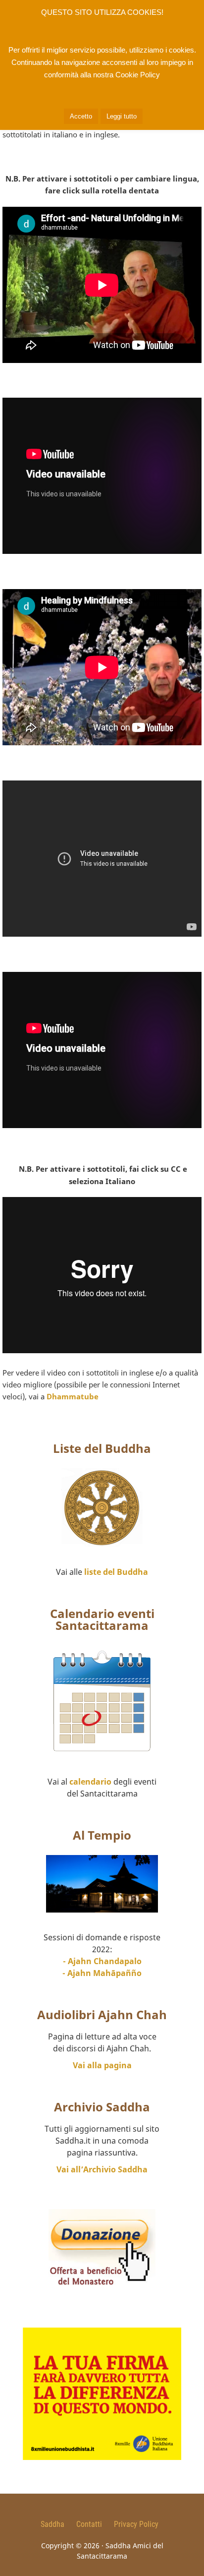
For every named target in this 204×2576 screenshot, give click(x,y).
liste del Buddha (116, 1572)
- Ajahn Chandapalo (102, 1961)
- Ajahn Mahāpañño (102, 1973)
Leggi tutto (122, 116)
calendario (90, 1782)
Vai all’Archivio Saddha (102, 2169)
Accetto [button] (81, 116)
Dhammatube (73, 1396)
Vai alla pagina (102, 2065)
